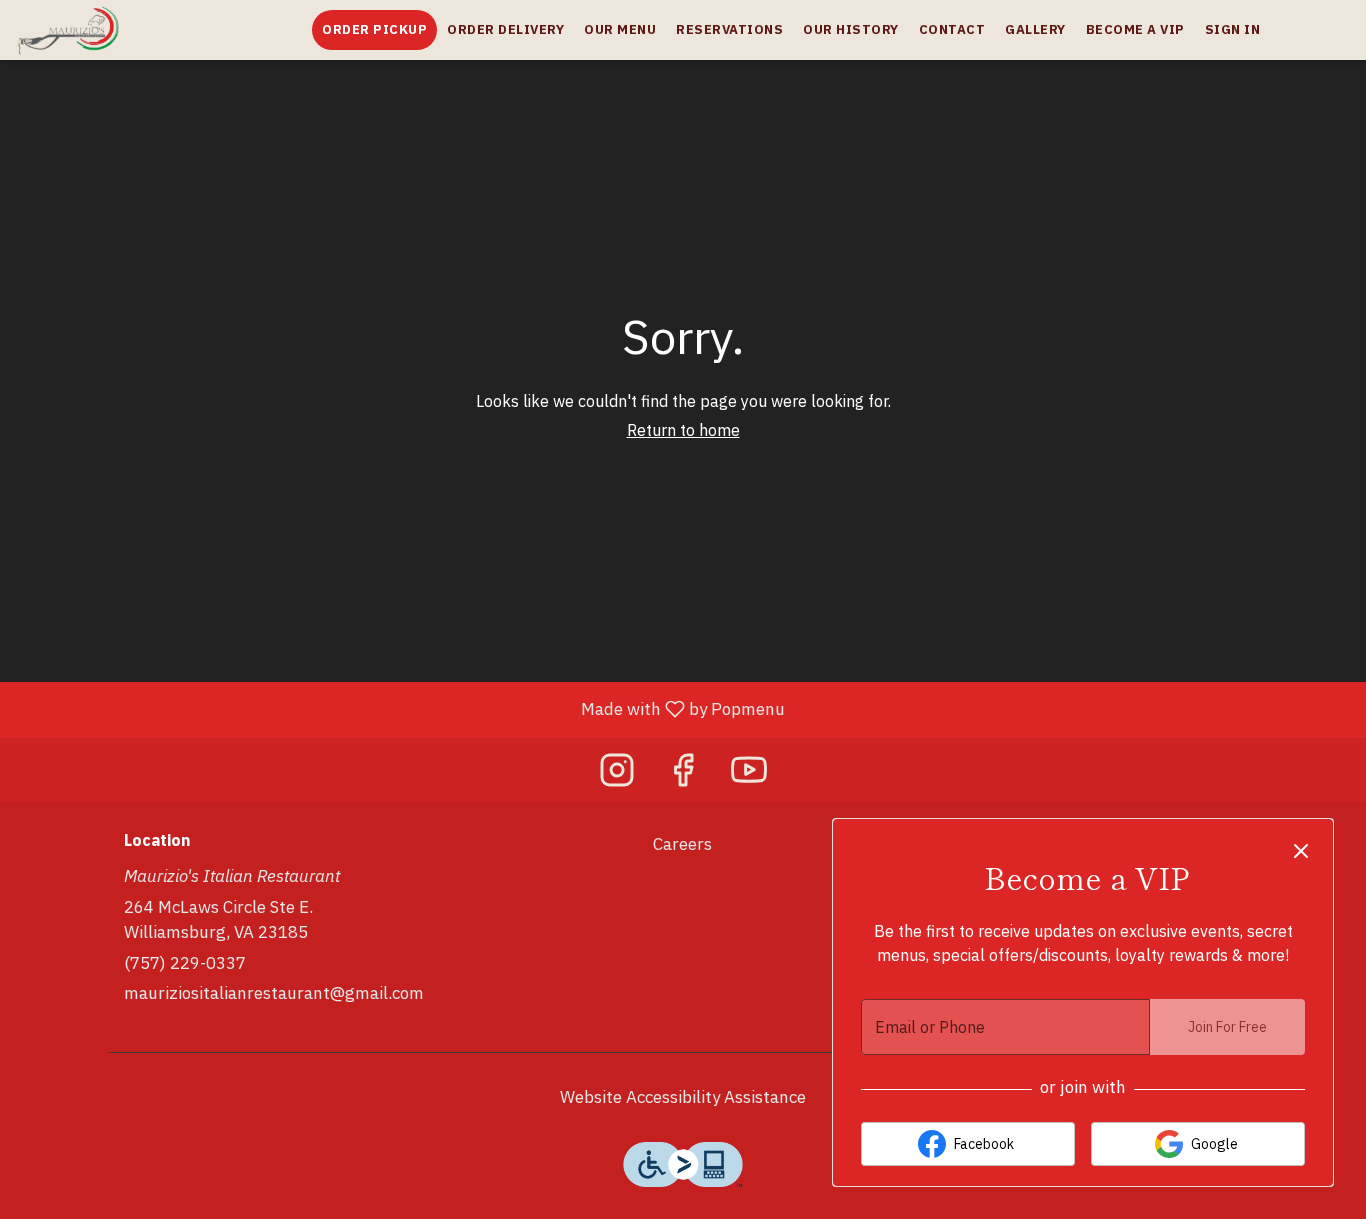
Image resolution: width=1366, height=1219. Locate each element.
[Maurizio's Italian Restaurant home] (106, 30)
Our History (851, 29)
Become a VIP (1135, 29)
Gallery (1035, 29)
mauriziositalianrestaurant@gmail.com (274, 993)
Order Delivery (505, 29)
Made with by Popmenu (400, 709)
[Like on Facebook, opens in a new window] (683, 775)
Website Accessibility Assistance (683, 1097)
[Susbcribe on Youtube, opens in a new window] (749, 775)
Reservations (729, 29)
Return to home (683, 430)
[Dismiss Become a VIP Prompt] (1301, 851)
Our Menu (620, 29)
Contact (952, 29)
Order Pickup (374, 29)
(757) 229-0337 (185, 963)
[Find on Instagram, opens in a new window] (617, 775)
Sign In (1233, 29)
